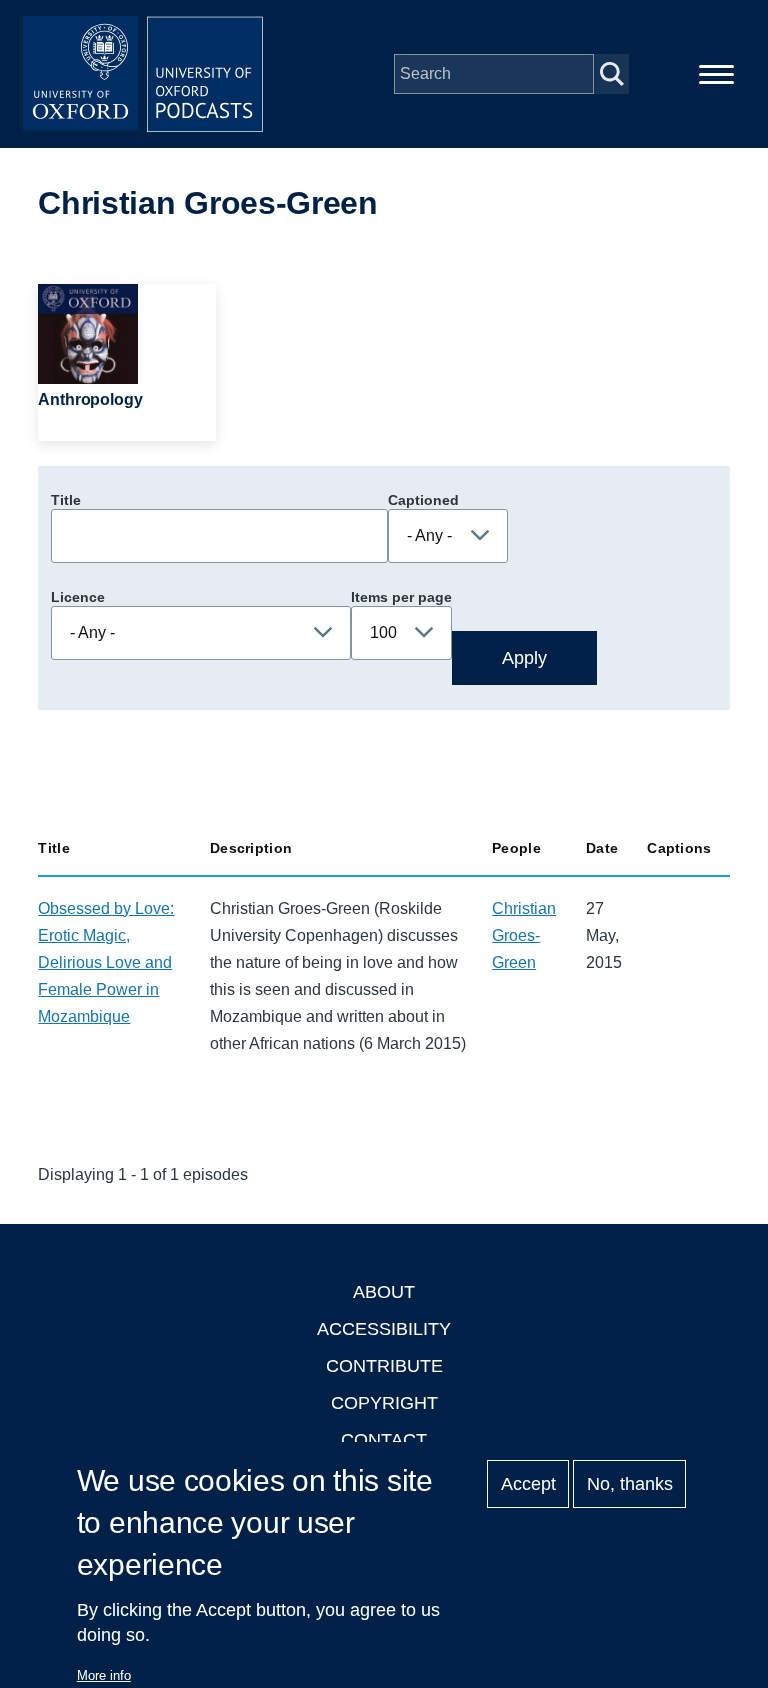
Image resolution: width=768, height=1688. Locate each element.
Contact (384, 1440)
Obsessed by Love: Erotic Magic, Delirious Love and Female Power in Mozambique (106, 962)
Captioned (423, 500)
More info (104, 1675)
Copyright (384, 1403)
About (384, 1292)
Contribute (384, 1366)
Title (66, 500)
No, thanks (630, 1484)
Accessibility (384, 1329)
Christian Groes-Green (524, 935)
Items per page (401, 597)
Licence (78, 597)
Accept (528, 1484)
